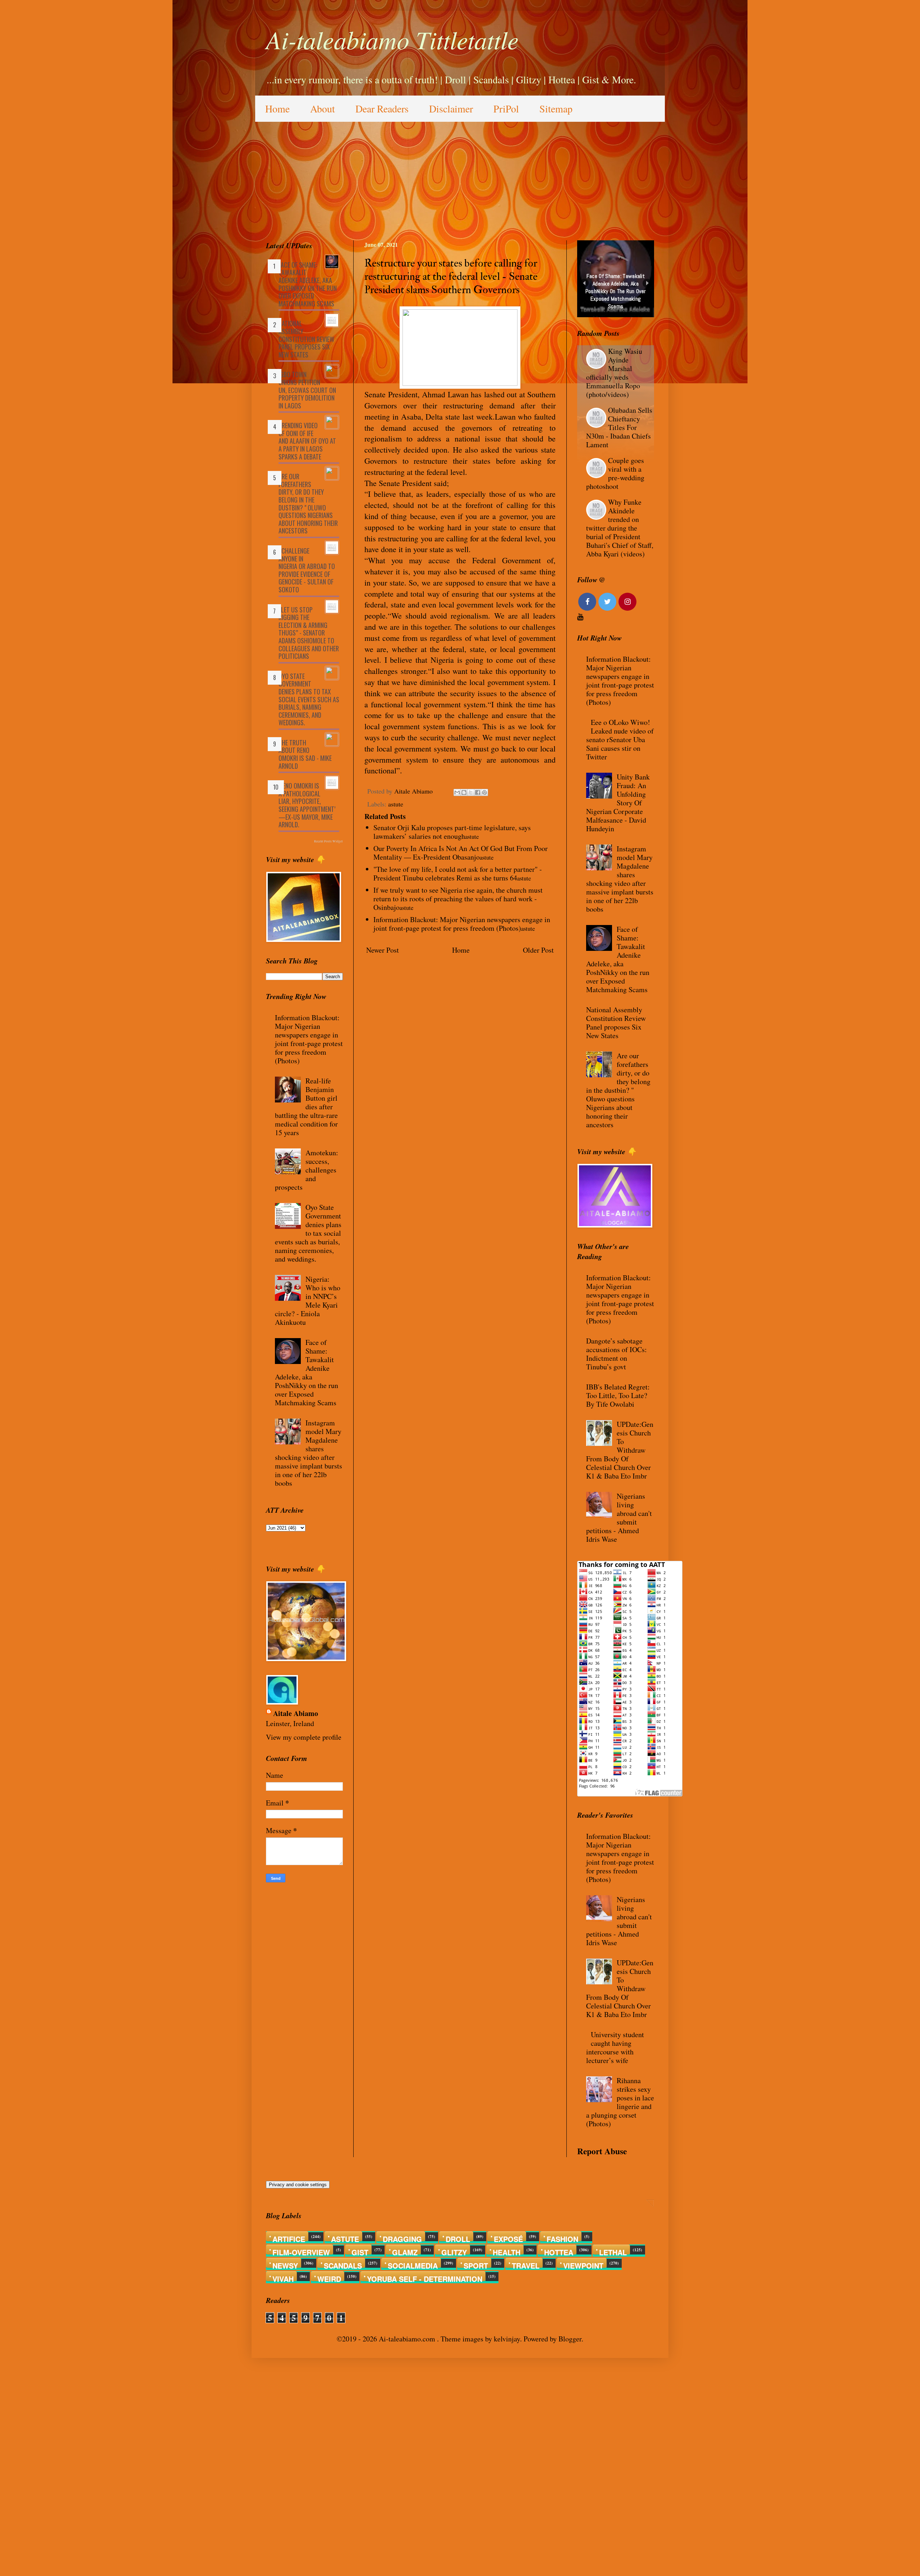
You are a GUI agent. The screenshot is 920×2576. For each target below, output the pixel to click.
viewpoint (583, 2264)
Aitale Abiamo (296, 1714)
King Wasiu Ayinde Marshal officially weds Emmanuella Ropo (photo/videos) (614, 373)
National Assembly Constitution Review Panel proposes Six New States (306, 339)
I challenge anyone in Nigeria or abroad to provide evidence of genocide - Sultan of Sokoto (307, 570)
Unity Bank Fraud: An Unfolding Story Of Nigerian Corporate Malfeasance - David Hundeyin (618, 803)
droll (458, 2237)
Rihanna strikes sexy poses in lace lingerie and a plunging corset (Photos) (620, 2102)
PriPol (506, 108)
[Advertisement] (460, 176)
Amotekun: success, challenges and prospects (307, 1170)
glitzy (454, 2251)
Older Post (538, 950)
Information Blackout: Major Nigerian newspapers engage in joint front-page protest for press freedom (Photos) (462, 924)
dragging (402, 2237)
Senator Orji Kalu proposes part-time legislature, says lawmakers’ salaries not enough (452, 832)
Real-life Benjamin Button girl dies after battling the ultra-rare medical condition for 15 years (306, 1107)
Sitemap (556, 108)
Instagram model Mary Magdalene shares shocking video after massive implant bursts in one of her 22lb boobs (309, 1453)
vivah (283, 2277)
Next (647, 283)
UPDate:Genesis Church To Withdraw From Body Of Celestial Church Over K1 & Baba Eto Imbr (620, 1450)
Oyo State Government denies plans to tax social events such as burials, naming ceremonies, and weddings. (309, 699)
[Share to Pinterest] (484, 792)
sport (476, 2264)
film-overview (301, 2251)
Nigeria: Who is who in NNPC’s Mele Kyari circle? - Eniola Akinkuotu (308, 1301)
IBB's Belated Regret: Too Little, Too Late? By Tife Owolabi (618, 1395)
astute (396, 804)
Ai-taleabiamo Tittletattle (392, 39)
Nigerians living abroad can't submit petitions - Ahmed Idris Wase (619, 1518)
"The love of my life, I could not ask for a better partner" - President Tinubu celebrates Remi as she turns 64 (458, 873)
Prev (584, 283)
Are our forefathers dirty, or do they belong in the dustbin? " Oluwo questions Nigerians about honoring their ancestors (308, 503)
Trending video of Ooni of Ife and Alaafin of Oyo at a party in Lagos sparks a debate (307, 441)
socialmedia (413, 2264)
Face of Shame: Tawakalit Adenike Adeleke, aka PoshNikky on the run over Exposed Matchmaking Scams (308, 284)
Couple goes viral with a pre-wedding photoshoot (615, 473)
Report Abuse (602, 2151)
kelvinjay (507, 2339)
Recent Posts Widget (328, 841)
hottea (559, 2251)
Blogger (570, 2339)
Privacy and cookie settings (298, 2185)
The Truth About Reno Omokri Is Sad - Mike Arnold (305, 754)
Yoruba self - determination (425, 2277)
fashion (562, 2237)
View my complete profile (304, 1737)
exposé (508, 2237)
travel (526, 2264)
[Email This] (457, 792)
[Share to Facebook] (478, 792)
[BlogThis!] (464, 792)
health (507, 2251)
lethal (613, 2251)
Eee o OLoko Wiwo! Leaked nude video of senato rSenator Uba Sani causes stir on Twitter (620, 739)
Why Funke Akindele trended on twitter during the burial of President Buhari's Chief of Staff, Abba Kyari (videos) (620, 528)
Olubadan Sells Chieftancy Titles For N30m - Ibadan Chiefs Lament (619, 427)
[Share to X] (471, 792)
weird (329, 2277)
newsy (285, 2264)
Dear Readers (382, 108)
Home (277, 108)
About (323, 108)
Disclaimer (451, 108)
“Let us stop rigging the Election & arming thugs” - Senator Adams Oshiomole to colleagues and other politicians (309, 633)
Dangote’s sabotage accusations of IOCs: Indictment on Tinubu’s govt (617, 1354)
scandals (343, 2264)
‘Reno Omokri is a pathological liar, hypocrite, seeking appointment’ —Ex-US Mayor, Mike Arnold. (307, 805)
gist (360, 2251)
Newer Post (383, 950)
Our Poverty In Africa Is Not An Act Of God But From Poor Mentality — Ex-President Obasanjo (461, 853)
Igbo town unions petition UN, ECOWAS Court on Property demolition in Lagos (307, 390)
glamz (405, 2251)
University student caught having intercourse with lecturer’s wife (615, 2047)
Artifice (289, 2237)
